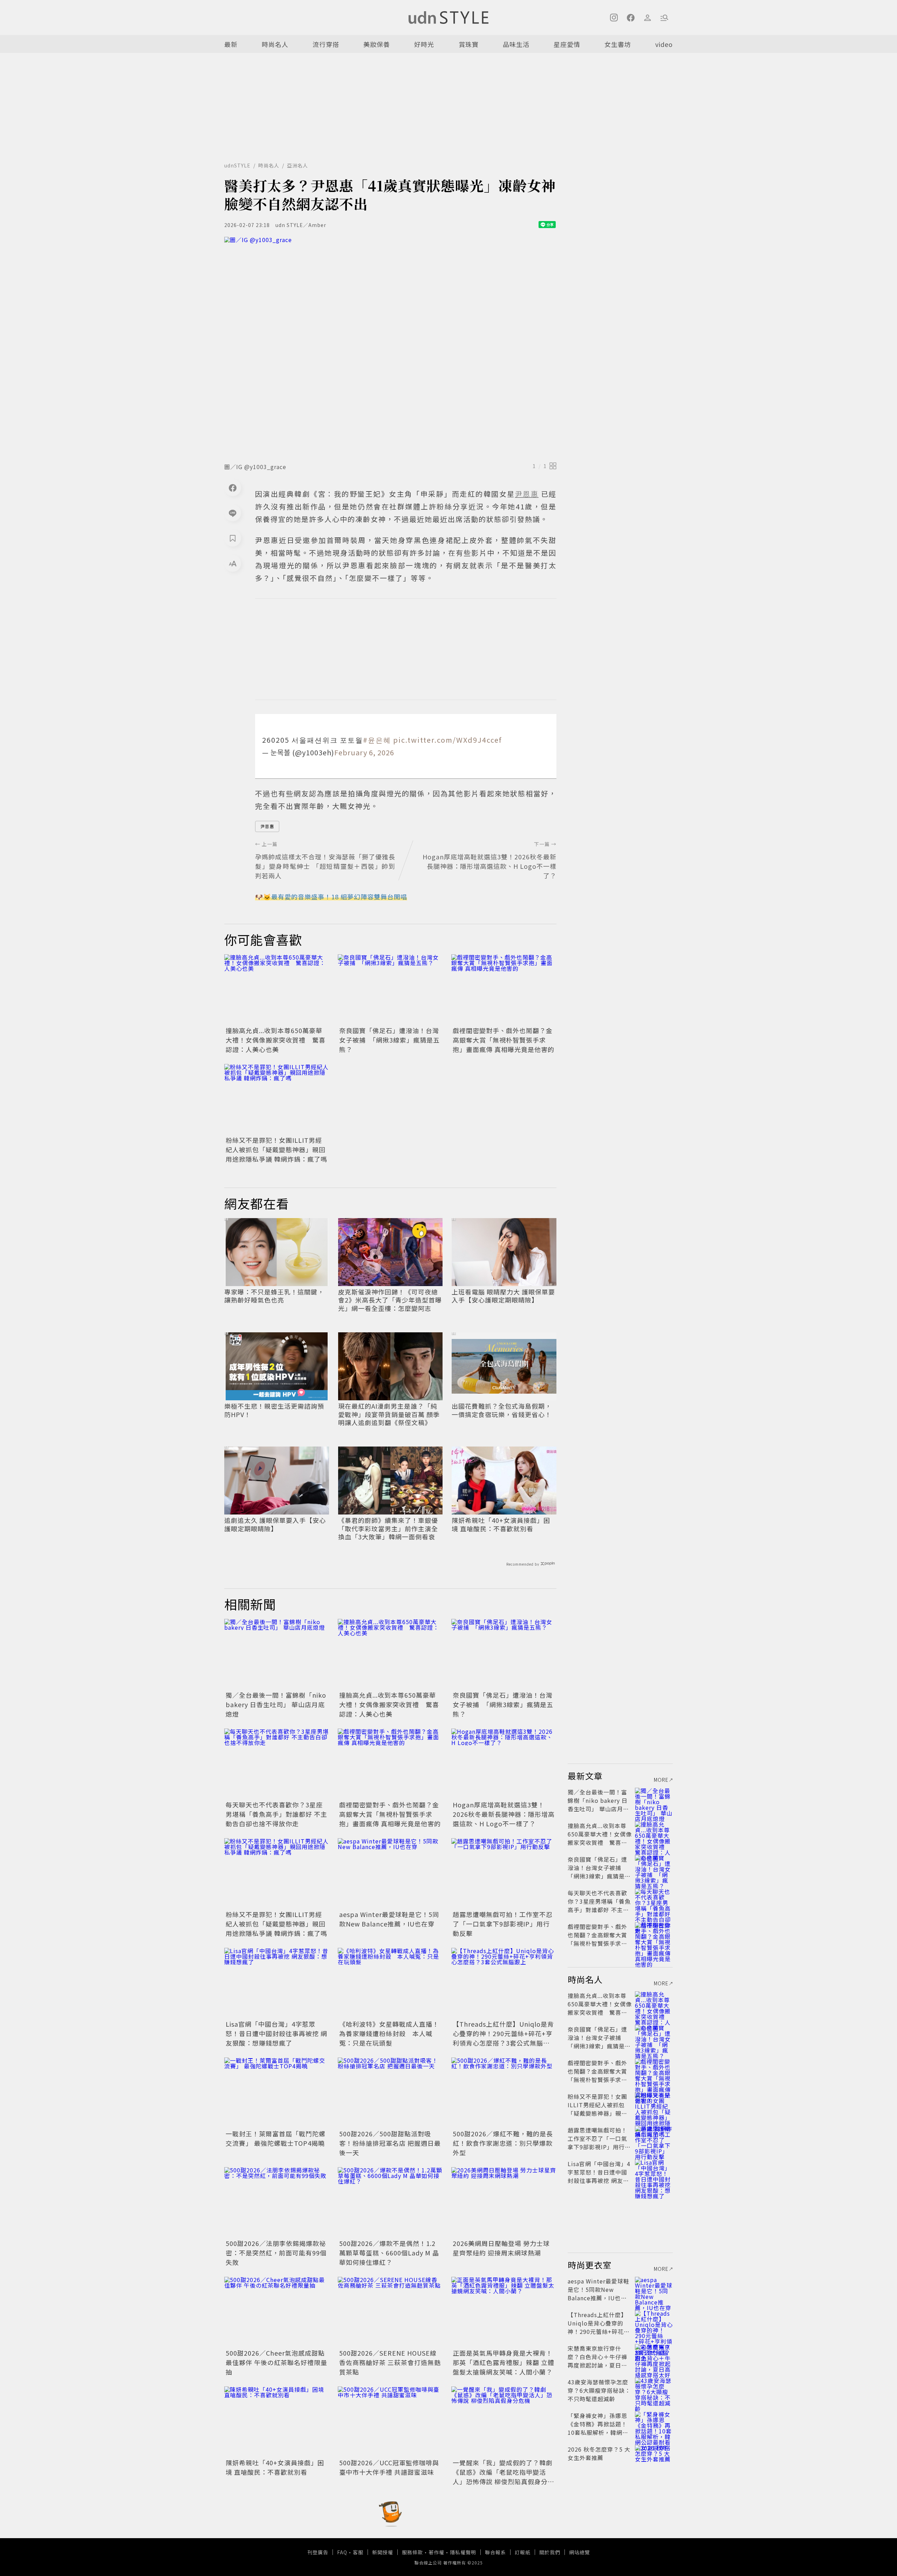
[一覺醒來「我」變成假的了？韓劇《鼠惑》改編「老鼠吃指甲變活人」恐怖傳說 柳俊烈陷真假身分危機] (504, 2422)
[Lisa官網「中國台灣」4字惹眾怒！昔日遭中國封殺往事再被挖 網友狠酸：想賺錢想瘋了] (277, 1983)
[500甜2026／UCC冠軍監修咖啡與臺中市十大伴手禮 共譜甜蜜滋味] (390, 2422)
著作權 (436, 2552)
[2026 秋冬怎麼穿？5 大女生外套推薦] (654, 2458)
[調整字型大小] (233, 563)
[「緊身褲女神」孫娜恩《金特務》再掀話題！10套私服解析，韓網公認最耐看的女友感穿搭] (654, 2424)
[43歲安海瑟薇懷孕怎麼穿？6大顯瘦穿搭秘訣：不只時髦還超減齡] (654, 2390)
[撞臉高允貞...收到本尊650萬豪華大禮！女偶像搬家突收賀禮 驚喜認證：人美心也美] (277, 989)
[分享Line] (233, 513)
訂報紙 (523, 2552)
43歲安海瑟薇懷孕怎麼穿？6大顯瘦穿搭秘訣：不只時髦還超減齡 (599, 2390)
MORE (661, 1780)
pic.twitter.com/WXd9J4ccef (447, 740)
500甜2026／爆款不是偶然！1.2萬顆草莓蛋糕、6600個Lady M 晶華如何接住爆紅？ (389, 2253)
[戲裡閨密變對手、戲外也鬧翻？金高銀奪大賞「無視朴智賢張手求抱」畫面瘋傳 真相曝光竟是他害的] (504, 989)
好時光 (424, 44)
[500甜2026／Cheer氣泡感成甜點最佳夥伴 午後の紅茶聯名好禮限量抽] (277, 2312)
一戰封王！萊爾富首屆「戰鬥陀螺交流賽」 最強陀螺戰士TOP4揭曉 (276, 2138)
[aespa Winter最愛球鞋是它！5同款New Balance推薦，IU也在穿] (390, 1873)
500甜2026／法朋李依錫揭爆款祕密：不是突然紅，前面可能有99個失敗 (276, 2253)
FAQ (342, 2552)
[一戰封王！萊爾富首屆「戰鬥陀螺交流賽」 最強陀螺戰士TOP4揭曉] (277, 2093)
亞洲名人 (297, 165)
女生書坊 (618, 44)
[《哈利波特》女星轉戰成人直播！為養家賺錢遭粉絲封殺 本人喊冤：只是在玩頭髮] (390, 1983)
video (664, 44)
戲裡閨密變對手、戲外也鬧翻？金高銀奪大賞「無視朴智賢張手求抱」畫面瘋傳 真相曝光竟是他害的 (504, 1040)
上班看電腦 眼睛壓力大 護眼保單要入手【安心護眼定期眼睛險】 (503, 1296)
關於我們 (550, 2552)
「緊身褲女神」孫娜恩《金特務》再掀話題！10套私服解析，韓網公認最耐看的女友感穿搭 (598, 2428)
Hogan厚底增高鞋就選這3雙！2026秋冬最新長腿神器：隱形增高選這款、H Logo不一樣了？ (504, 1814)
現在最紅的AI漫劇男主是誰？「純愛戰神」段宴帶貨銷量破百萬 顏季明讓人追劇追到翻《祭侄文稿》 (389, 1414)
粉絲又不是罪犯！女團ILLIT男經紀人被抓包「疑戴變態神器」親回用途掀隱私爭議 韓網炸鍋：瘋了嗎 (276, 1149)
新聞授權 (383, 2552)
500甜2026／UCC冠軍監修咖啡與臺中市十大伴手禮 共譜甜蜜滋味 (389, 2467)
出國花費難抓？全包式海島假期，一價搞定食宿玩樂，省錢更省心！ (502, 1410)
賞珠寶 (469, 44)
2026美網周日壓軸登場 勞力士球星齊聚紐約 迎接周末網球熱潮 (501, 2248)
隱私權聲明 (463, 2552)
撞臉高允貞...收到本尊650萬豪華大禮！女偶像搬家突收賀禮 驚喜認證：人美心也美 (276, 1040)
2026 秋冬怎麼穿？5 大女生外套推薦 (599, 2453)
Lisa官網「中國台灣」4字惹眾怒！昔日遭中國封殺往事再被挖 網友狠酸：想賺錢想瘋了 (276, 2033)
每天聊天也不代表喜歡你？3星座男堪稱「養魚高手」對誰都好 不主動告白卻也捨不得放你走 (276, 1814)
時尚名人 (275, 44)
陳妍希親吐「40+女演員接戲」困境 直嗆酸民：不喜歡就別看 (501, 1524)
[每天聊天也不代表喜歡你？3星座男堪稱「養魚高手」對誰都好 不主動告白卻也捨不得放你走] (277, 1764)
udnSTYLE (237, 165)
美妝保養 (377, 44)
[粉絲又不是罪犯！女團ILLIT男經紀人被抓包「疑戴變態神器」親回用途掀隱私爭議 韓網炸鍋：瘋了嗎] (277, 1099)
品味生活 (516, 44)
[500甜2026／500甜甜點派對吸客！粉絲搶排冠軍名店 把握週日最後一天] (390, 2093)
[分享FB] (233, 488)
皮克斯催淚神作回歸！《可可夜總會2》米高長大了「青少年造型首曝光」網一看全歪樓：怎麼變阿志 (390, 1300)
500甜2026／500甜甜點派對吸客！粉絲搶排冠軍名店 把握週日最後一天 (390, 2143)
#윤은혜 (377, 740)
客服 (358, 2552)
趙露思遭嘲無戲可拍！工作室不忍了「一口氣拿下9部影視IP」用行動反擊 (503, 1924)
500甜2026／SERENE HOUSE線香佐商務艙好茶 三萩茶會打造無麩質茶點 (390, 2362)
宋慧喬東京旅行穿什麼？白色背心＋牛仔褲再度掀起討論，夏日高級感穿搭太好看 (597, 2361)
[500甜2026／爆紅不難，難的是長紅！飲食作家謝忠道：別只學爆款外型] (504, 2093)
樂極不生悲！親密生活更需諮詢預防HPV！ (274, 1410)
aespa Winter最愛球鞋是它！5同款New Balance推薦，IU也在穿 (389, 1919)
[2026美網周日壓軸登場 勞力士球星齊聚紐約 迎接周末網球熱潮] (504, 2202)
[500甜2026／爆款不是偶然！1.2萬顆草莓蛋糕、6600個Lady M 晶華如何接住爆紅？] (390, 2202)
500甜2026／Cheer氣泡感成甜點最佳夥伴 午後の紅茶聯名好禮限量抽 (276, 2362)
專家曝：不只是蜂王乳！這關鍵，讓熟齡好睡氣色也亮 (274, 1296)
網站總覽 (580, 2552)
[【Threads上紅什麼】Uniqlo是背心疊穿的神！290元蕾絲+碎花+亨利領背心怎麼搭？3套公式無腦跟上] (504, 1983)
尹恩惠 (267, 826)
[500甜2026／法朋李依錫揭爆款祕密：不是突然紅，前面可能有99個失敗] (277, 2202)
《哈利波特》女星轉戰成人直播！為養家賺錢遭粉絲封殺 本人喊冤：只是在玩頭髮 (389, 2033)
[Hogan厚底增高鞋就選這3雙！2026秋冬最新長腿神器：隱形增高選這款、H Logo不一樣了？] (504, 1764)
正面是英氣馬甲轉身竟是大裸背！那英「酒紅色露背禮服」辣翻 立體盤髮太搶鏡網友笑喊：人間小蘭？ (504, 2362)
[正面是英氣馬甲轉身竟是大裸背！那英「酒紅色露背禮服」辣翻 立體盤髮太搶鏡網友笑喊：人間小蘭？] (504, 2312)
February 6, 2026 (364, 752)
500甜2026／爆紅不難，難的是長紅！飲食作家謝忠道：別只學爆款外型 (503, 2143)
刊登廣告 (318, 2552)
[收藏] (233, 538)
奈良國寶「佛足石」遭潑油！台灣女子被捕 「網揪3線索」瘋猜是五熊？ (389, 1040)
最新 (231, 44)
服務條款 (412, 2552)
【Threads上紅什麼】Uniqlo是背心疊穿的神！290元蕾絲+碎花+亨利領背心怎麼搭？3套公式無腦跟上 (503, 2038)
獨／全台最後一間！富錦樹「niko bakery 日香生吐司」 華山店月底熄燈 (276, 1704)
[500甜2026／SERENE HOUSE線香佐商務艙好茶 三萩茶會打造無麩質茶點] (390, 2312)
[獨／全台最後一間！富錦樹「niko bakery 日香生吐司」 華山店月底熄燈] (277, 1654)
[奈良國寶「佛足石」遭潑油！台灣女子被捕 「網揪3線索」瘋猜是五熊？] (390, 989)
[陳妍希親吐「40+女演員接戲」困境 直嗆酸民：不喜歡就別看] (277, 2422)
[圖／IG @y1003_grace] (390, 348)
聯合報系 (495, 2552)
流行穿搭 (326, 44)
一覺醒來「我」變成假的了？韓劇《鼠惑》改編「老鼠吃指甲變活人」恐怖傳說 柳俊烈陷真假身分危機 (504, 2477)
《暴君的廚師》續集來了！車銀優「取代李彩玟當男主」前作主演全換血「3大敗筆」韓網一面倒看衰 (388, 1529)
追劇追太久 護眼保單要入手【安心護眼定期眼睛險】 (275, 1524)
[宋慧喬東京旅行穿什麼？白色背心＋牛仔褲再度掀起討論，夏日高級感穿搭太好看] (654, 2357)
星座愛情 (567, 44)
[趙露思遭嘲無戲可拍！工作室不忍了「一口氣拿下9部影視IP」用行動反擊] (504, 1873)
